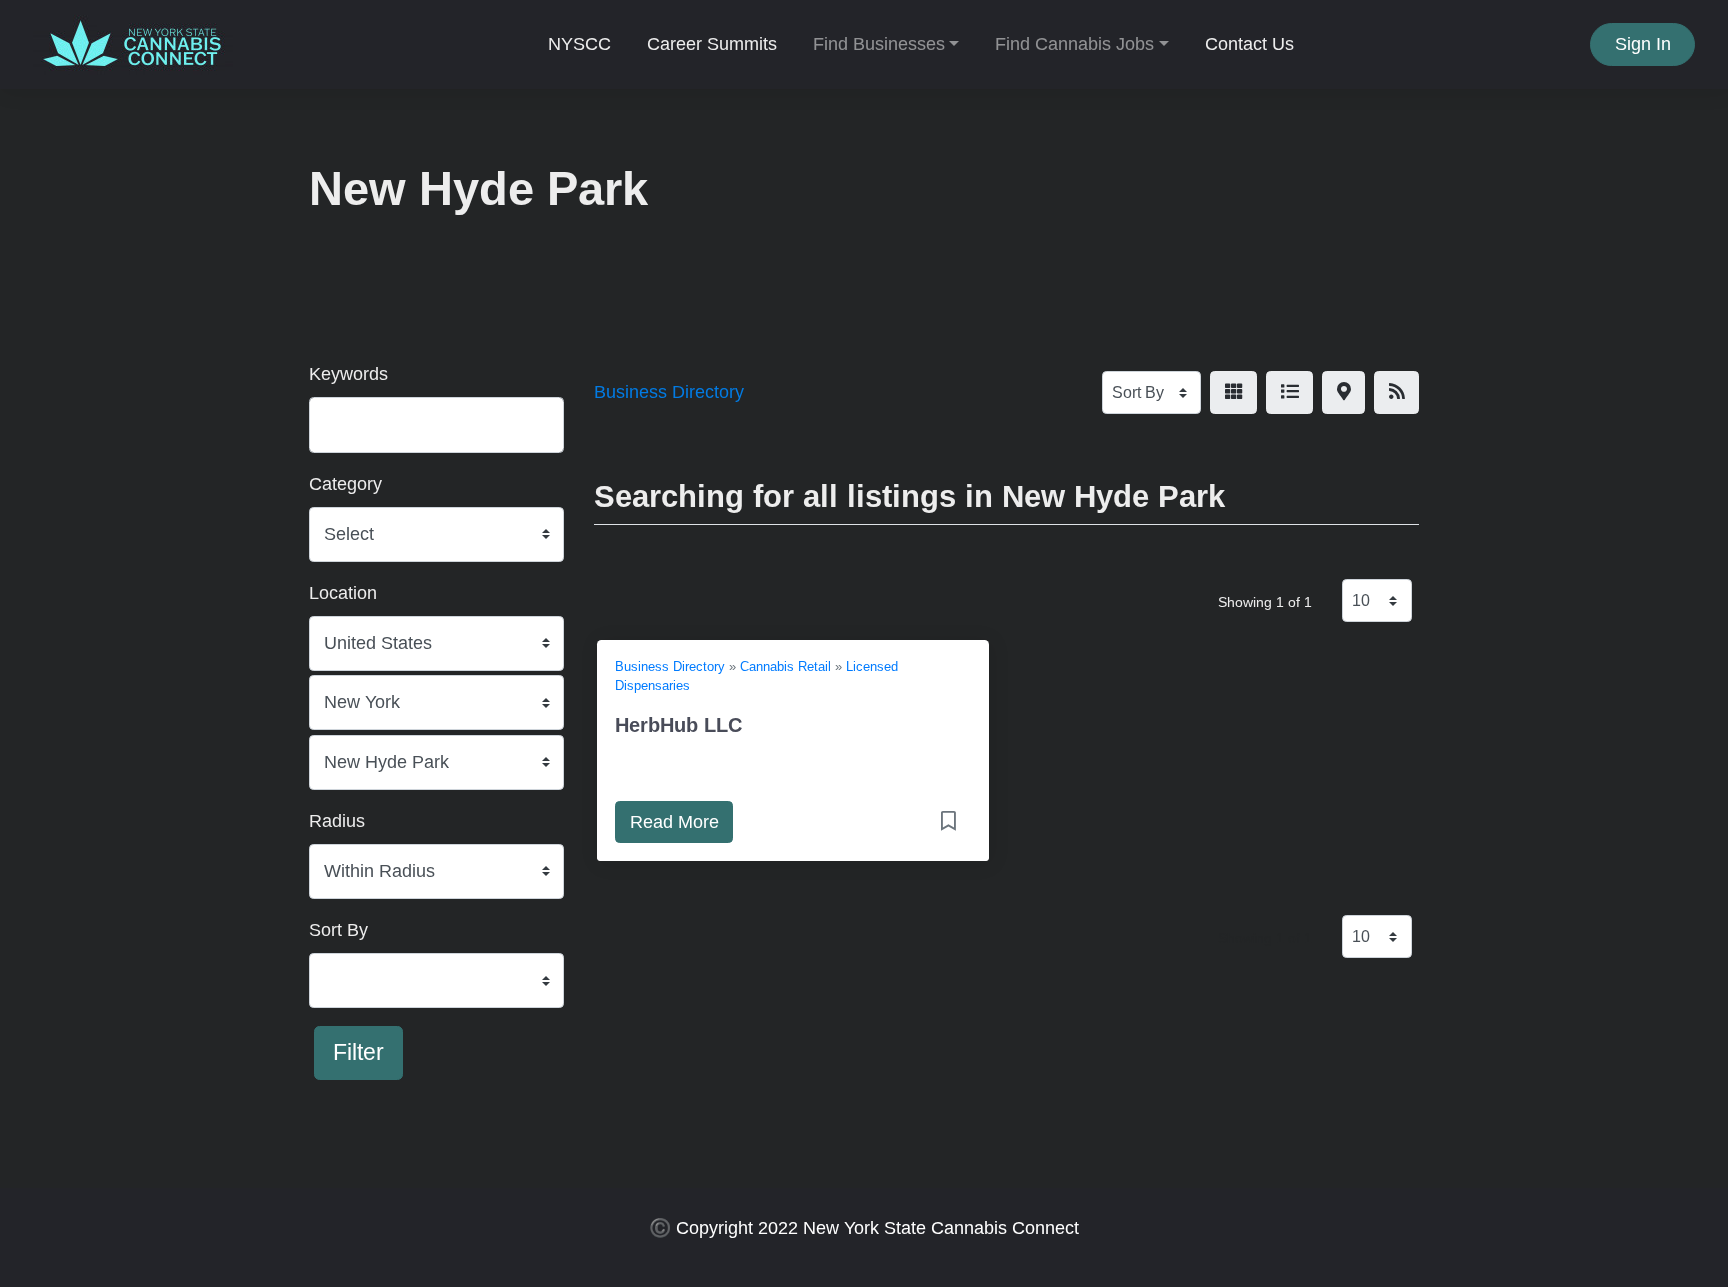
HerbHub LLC (678, 725)
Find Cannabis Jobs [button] (1074, 44)
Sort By (338, 930)
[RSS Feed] (1396, 392)
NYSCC (579, 44)
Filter (358, 1052)
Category (345, 484)
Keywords (348, 374)
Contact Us (1249, 44)
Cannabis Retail (785, 667)
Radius (337, 821)
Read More (674, 822)
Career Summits (712, 44)
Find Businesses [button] (879, 44)
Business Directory (669, 392)
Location (343, 593)
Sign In (1643, 44)
